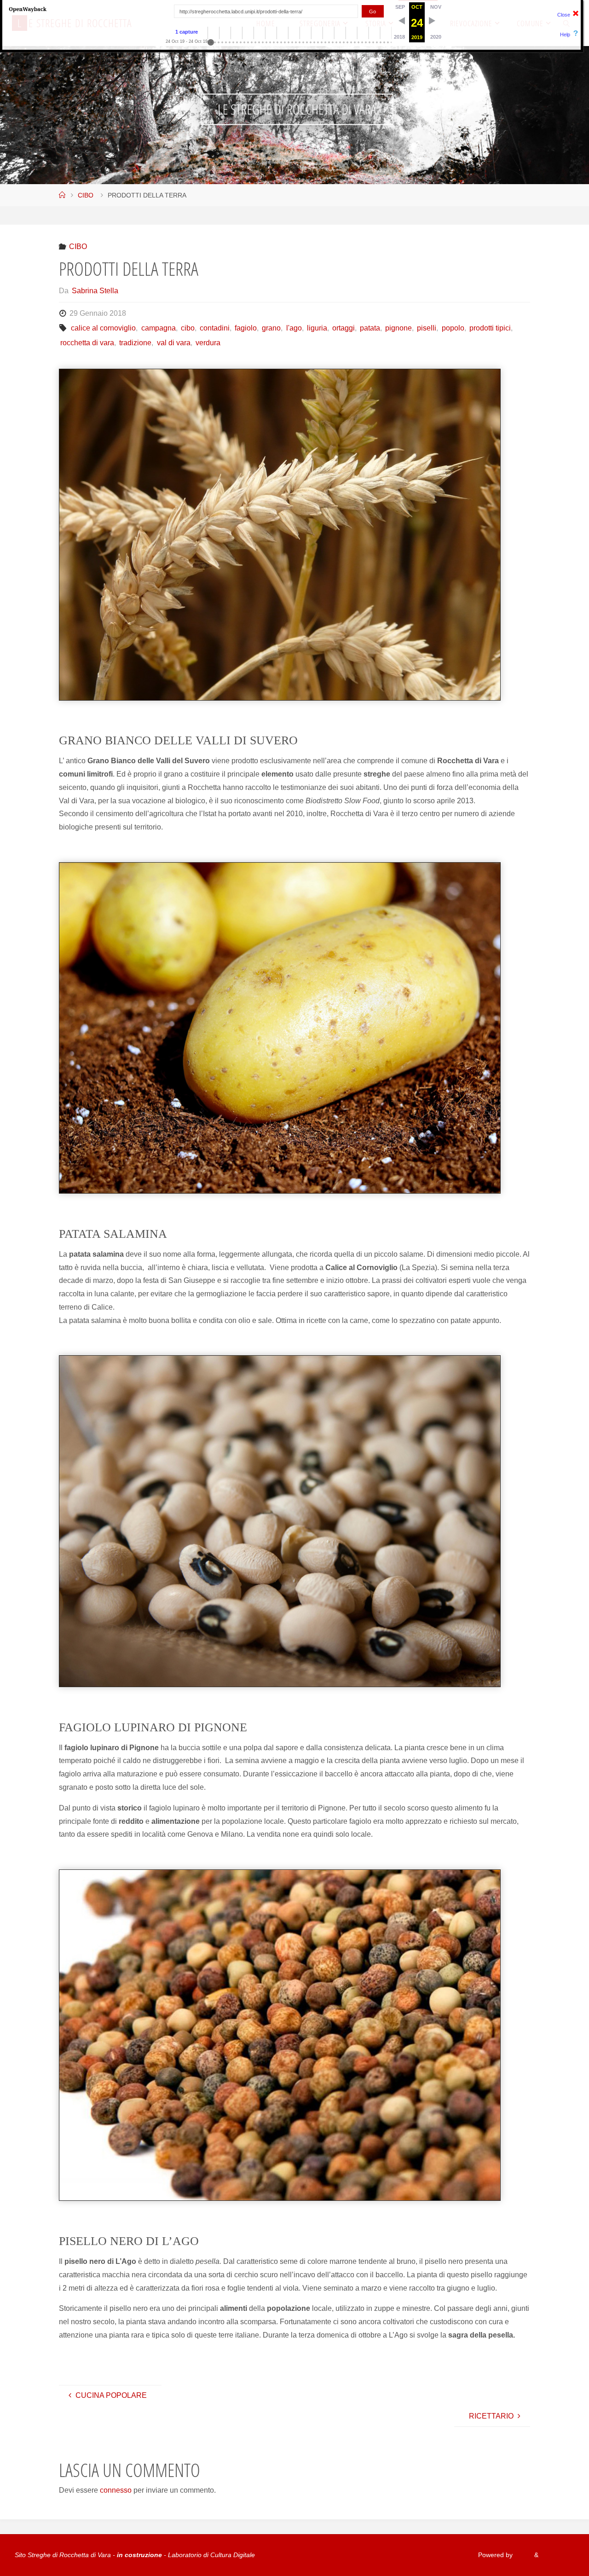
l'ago (294, 328)
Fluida (523, 2555)
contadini (215, 328)
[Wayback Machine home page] (28, 9)
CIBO (86, 195)
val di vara (173, 343)
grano (271, 328)
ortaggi (344, 328)
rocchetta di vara (87, 343)
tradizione (135, 343)
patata (370, 328)
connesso (116, 2490)
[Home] (62, 195)
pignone (398, 328)
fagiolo (246, 328)
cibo (188, 328)
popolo (453, 328)
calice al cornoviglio (103, 328)
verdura (208, 343)
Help (565, 35)
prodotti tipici (490, 328)
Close (564, 15)
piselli (427, 328)
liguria (317, 328)
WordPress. (557, 2555)
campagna (158, 328)
